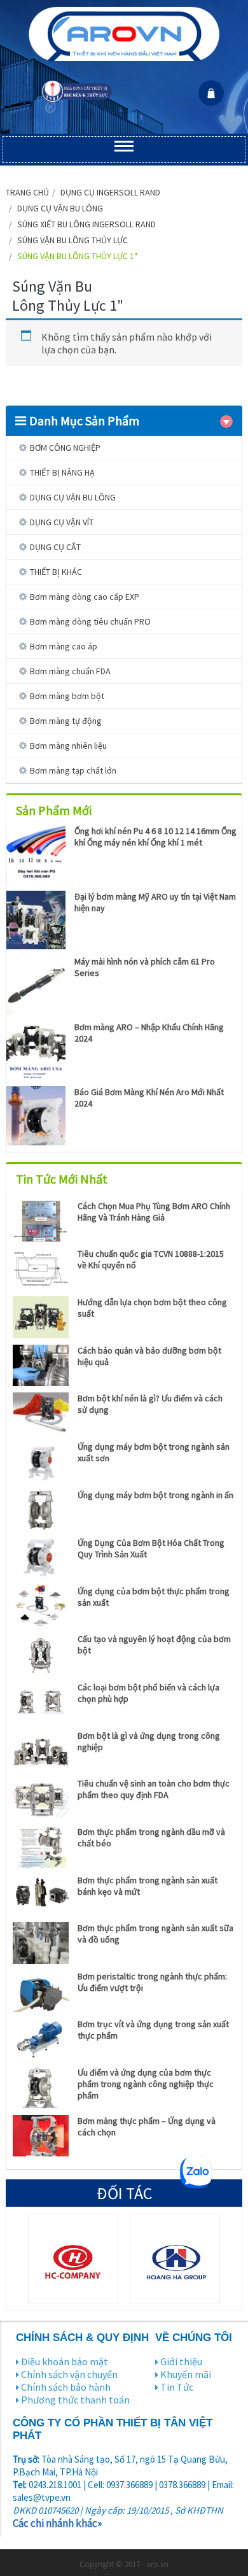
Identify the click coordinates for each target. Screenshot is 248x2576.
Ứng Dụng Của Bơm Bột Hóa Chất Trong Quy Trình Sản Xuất (151, 1548)
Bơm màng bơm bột (67, 696)
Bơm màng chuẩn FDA (70, 671)
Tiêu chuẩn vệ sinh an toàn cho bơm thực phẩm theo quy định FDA (154, 1789)
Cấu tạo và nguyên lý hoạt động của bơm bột (154, 1645)
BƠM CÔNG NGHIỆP (65, 448)
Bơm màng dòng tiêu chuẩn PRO (90, 621)
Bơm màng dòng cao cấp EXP (85, 597)
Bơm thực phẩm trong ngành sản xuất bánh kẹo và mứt (148, 1886)
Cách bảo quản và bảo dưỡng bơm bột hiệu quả (149, 1356)
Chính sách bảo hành (66, 2387)
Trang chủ (27, 192)
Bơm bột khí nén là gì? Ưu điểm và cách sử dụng (150, 1404)
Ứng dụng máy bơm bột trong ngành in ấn (155, 1495)
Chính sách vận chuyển (69, 2374)
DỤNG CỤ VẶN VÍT (62, 522)
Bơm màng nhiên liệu (68, 746)
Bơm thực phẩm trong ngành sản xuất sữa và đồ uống (155, 1934)
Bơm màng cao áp (64, 646)
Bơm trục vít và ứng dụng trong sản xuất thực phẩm (153, 2030)
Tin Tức (177, 2387)
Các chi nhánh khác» (57, 2523)
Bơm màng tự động (66, 721)
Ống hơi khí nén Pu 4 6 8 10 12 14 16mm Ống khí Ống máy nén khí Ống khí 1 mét (155, 837)
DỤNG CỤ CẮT (55, 547)
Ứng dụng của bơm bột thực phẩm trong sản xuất (154, 1597)
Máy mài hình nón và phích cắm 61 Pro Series (145, 967)
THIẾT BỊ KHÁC (56, 572)
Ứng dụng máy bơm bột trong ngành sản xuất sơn (154, 1452)
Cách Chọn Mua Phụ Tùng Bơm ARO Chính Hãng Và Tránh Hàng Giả (154, 1212)
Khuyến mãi (186, 2374)
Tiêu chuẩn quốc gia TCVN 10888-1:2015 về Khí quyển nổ (151, 1259)
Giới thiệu (181, 2361)
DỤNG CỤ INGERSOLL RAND (110, 192)
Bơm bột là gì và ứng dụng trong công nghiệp (149, 1741)
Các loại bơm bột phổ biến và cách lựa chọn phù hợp (148, 1693)
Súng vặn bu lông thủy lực (72, 240)
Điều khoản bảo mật (65, 2361)
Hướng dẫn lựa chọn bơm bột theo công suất (152, 1308)
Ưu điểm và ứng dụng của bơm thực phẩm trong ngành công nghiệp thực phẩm (146, 2084)
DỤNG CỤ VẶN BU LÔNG (60, 208)
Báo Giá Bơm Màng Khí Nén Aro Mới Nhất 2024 (149, 1098)
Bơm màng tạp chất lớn (73, 770)
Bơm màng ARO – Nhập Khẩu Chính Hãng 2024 (149, 1033)
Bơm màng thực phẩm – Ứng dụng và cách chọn (147, 2127)
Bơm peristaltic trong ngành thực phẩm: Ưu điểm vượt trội (152, 1982)
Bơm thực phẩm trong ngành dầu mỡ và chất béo (151, 1837)
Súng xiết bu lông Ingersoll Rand (86, 224)
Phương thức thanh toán (75, 2400)
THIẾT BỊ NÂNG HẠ (62, 472)
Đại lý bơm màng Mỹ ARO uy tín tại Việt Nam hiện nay (155, 902)
